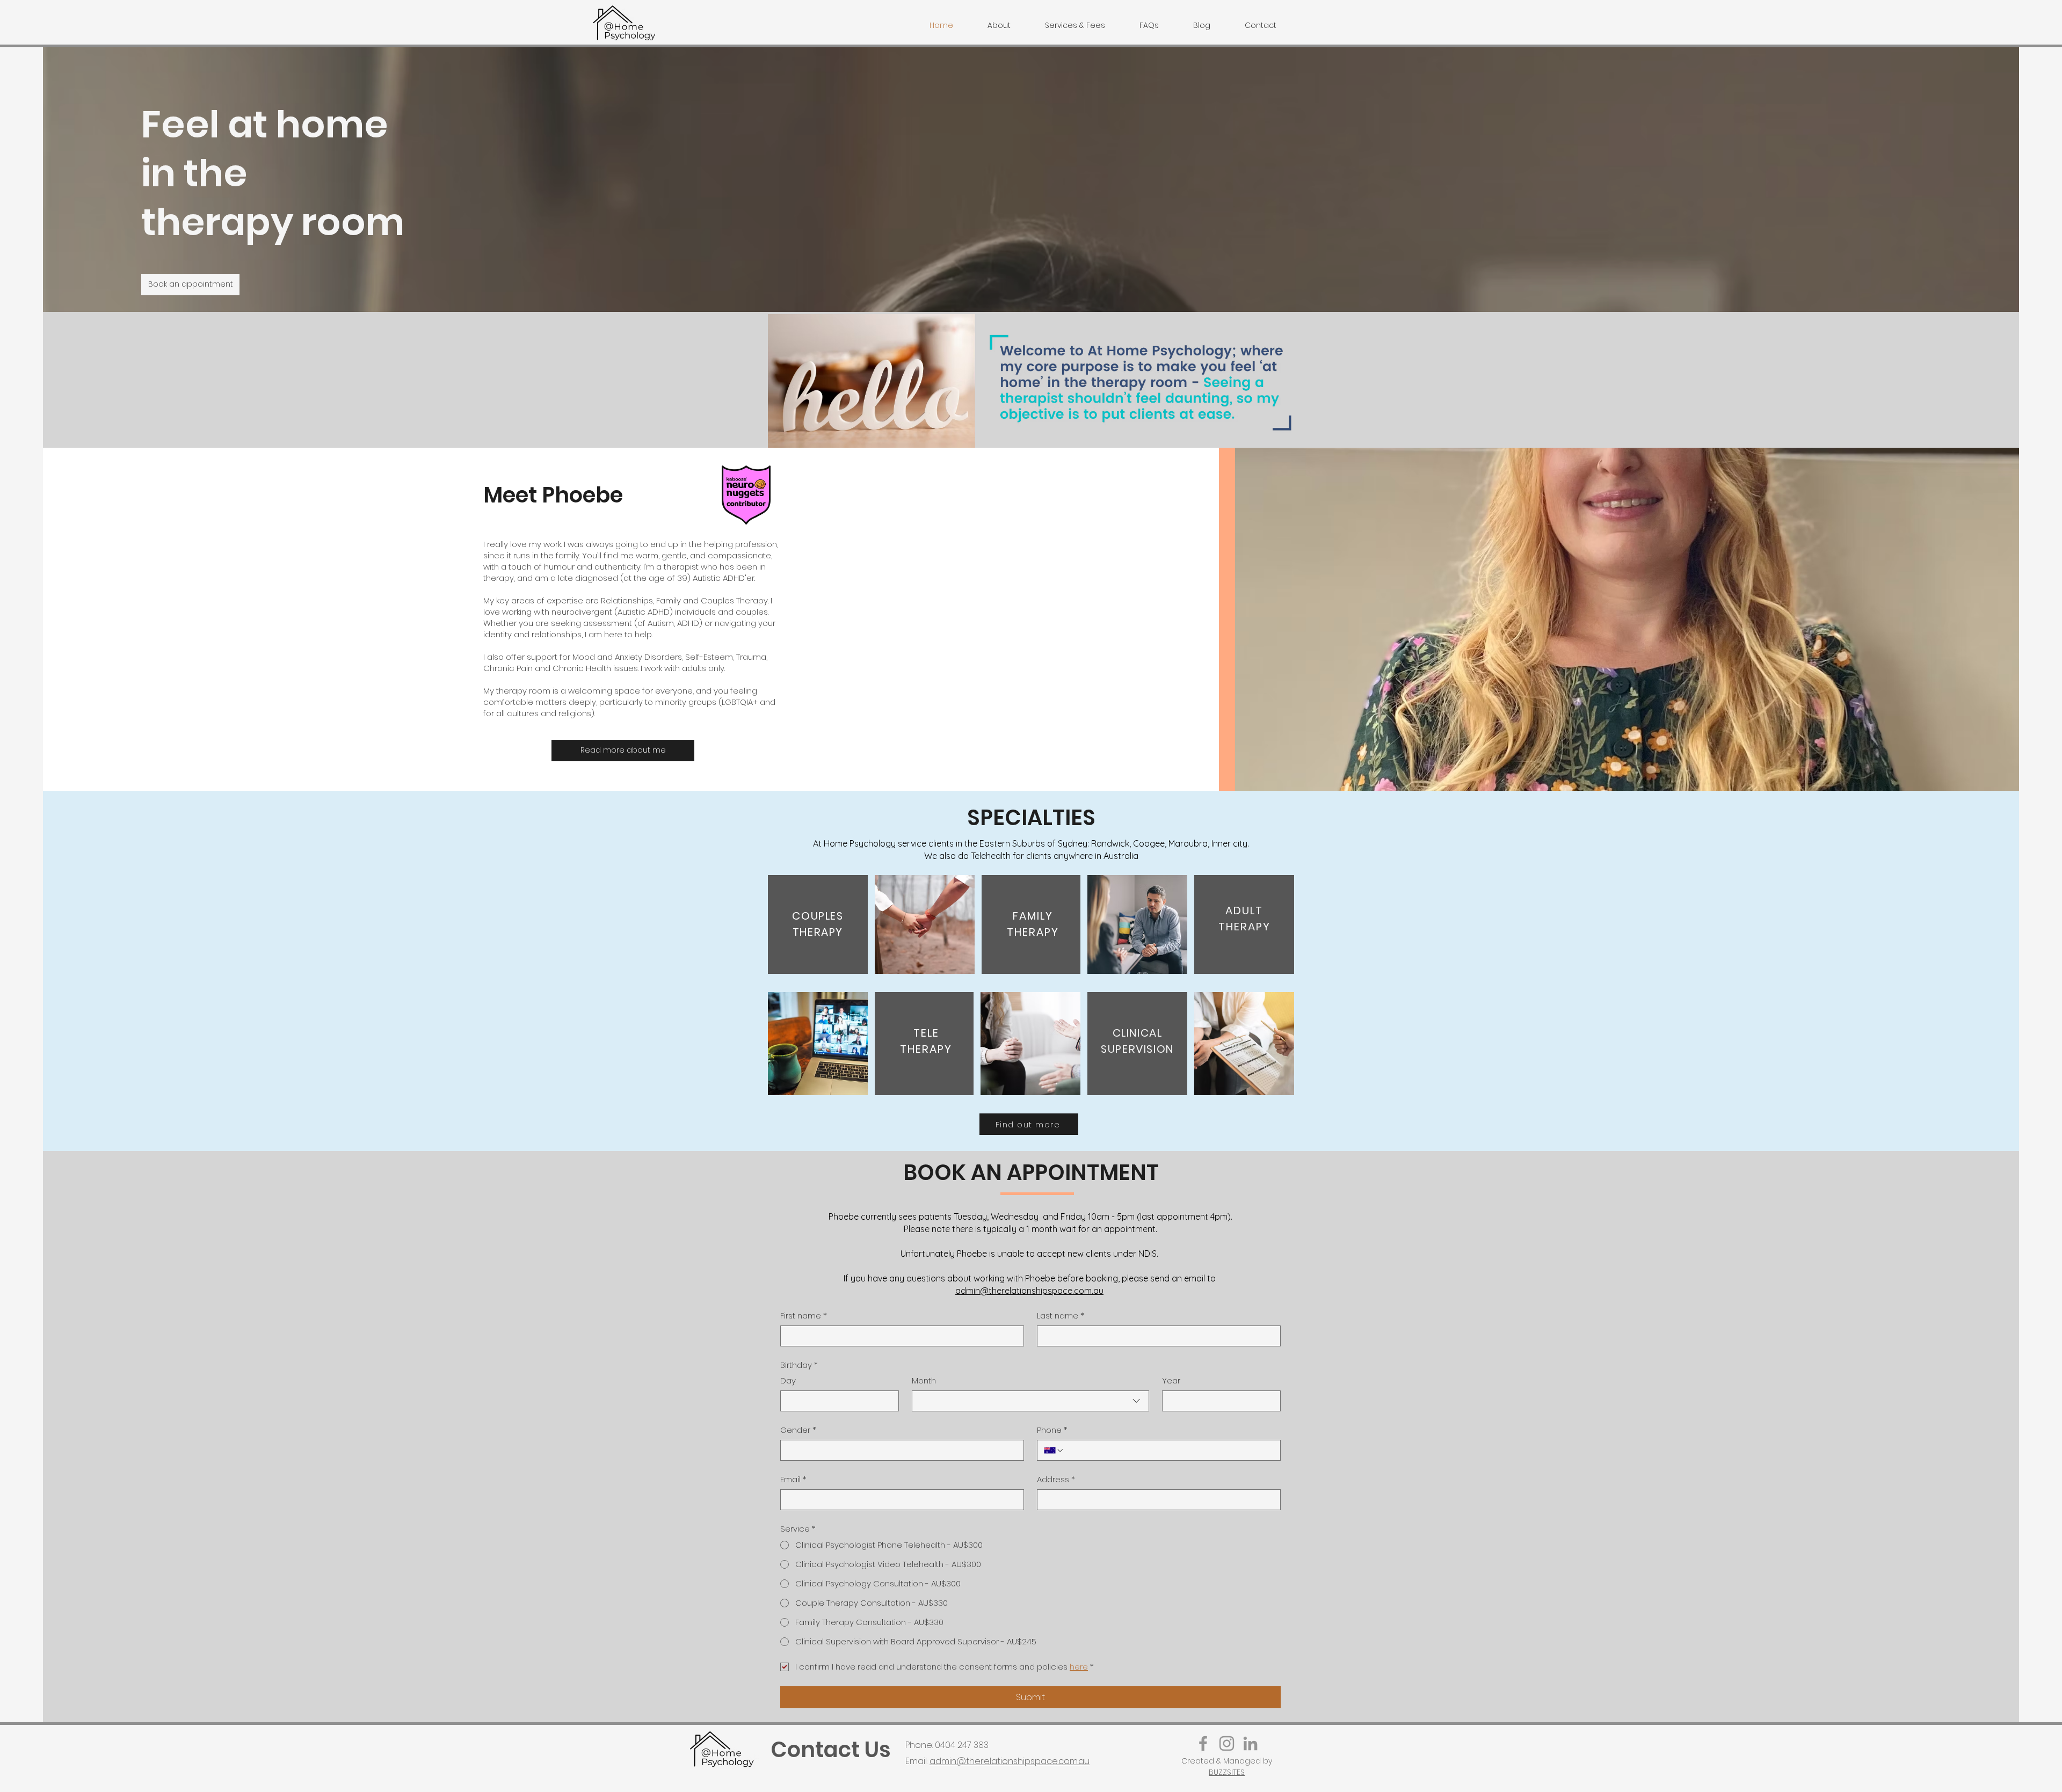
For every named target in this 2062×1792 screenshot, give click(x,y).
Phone (1052, 1430)
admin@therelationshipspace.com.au (1029, 1291)
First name (804, 1316)
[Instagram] (1227, 1743)
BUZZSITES (1227, 1772)
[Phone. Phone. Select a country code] (1054, 1451)
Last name (1061, 1316)
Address (1056, 1479)
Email (793, 1479)
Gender (798, 1430)
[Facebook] (1203, 1743)
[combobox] (1030, 1401)
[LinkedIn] (1250, 1743)
